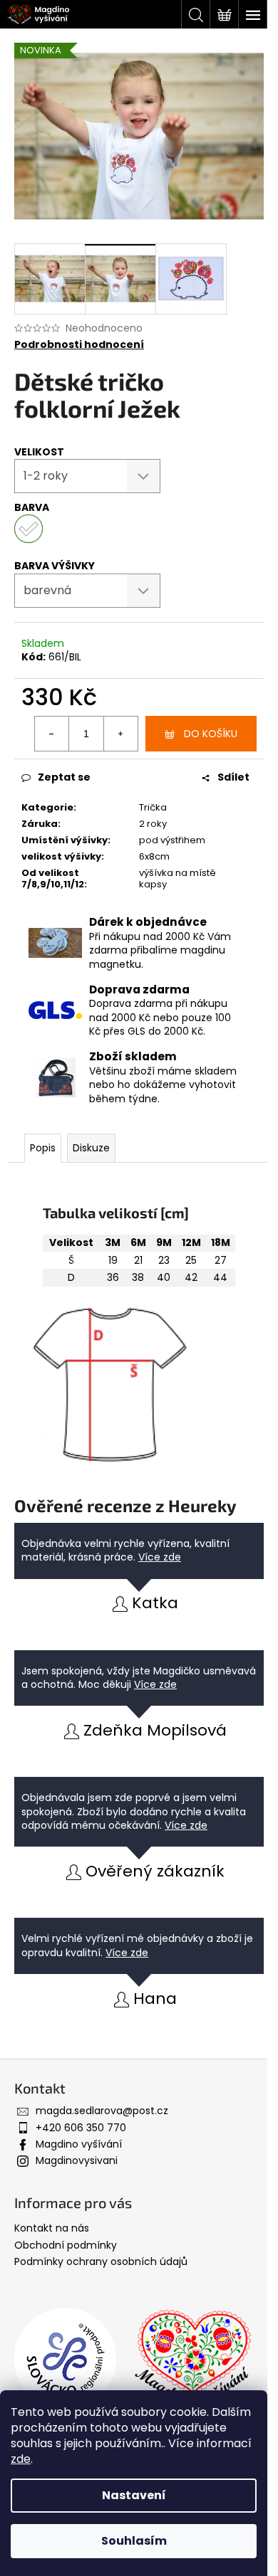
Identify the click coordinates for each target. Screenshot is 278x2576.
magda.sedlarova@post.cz (102, 2111)
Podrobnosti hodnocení (79, 345)
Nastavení (134, 2495)
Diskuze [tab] (91, 1148)
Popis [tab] (43, 1148)
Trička (153, 807)
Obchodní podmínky (66, 2245)
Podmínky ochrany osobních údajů (101, 2261)
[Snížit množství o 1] (52, 734)
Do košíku (211, 734)
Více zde (160, 1557)
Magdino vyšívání (79, 2144)
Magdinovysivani (77, 2160)
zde (21, 2459)
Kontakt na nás (52, 2228)
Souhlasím (134, 2541)
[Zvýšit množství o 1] (120, 734)
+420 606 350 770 (81, 2128)
